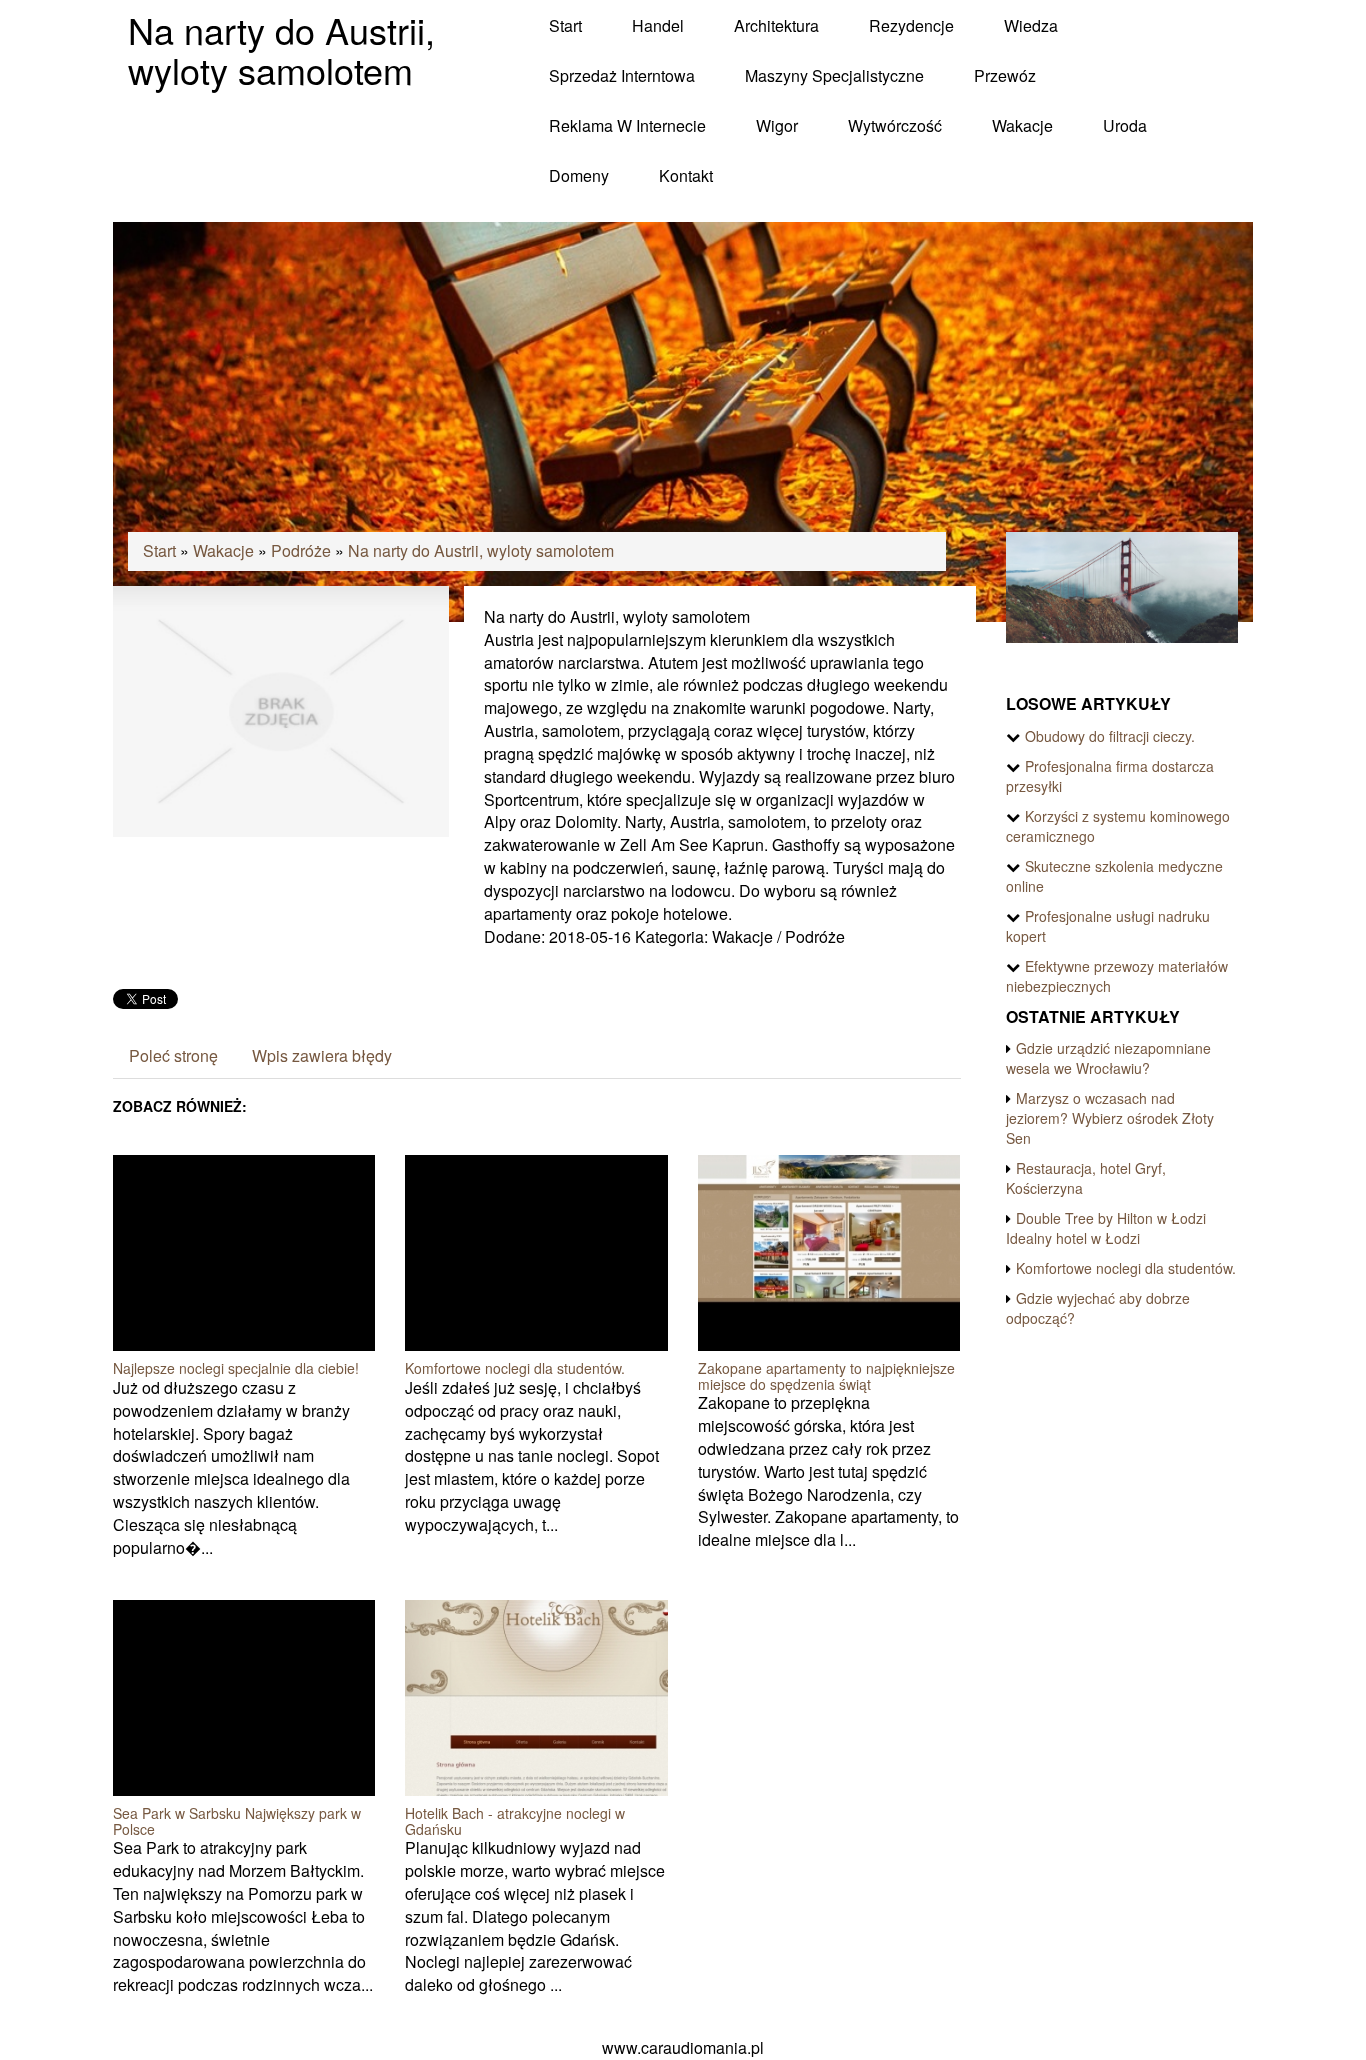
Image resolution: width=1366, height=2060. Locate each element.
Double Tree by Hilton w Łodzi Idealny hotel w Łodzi (1106, 1228)
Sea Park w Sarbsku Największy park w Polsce (237, 1820)
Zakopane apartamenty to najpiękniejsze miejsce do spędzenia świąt (826, 1375)
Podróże (301, 550)
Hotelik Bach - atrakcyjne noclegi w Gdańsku (515, 1820)
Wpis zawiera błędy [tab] (322, 1055)
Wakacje (223, 550)
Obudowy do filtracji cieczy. (1110, 736)
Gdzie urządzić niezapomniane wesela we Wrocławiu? (1108, 1058)
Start (159, 550)
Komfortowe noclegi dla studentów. (515, 1368)
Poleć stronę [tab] (173, 1055)
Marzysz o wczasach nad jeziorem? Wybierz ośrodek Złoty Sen (1110, 1118)
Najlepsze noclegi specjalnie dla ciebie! (236, 1368)
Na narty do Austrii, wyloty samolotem (481, 550)
